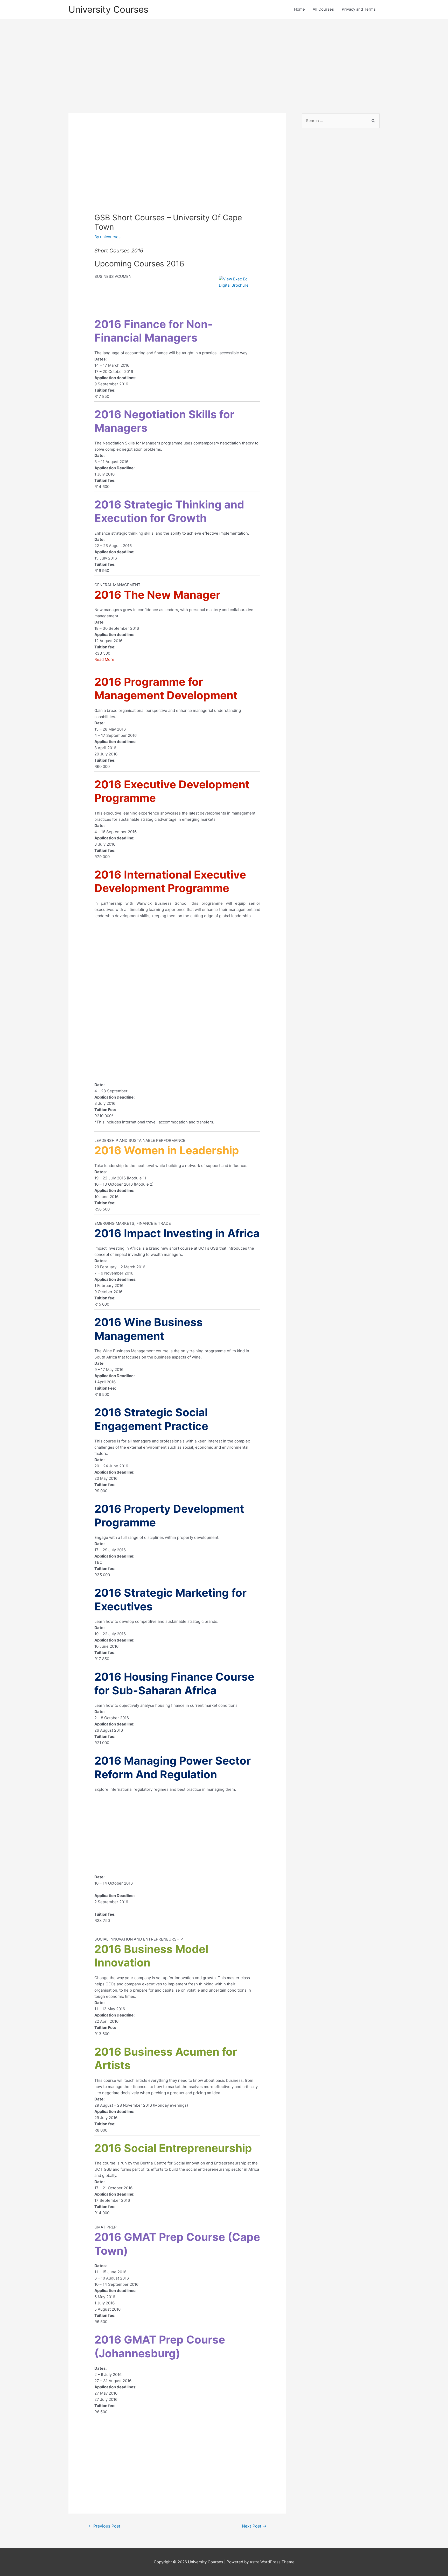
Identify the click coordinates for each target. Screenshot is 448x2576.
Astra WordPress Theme (272, 2562)
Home (299, 9)
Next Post (254, 2526)
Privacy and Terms (359, 9)
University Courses (108, 9)
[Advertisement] (224, 61)
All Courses (323, 9)
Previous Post (104, 2526)
